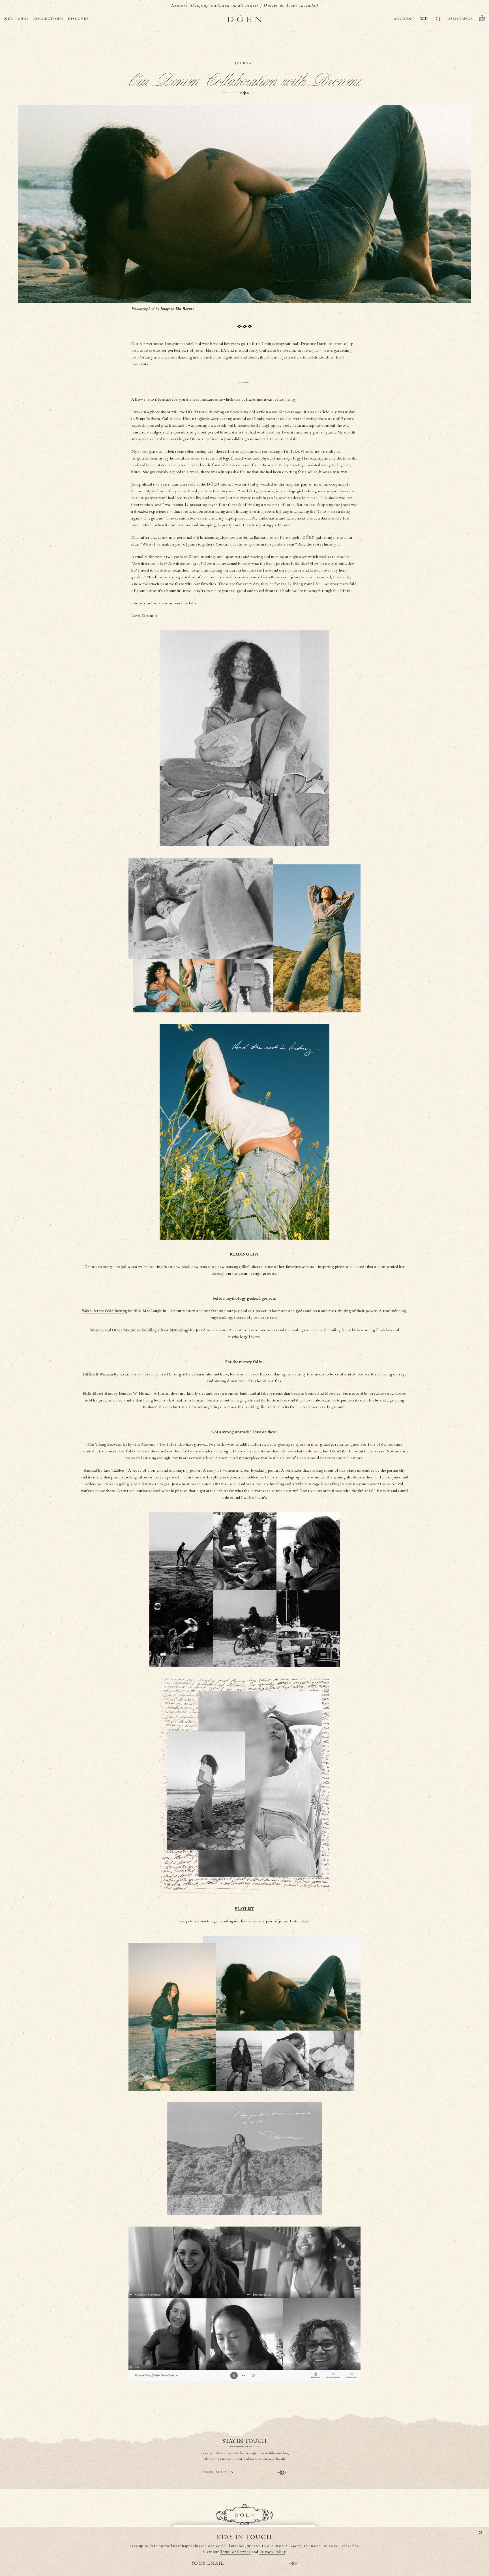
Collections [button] (49, 19)
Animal (91, 1471)
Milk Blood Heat (98, 1394)
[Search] (438, 20)
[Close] (481, 2533)
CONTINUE (282, 2473)
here (305, 1921)
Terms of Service (235, 2552)
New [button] (9, 19)
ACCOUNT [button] (404, 19)
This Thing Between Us (107, 1444)
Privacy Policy (272, 2552)
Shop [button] (24, 19)
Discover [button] (79, 19)
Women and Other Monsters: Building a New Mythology (140, 1330)
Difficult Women (98, 1374)
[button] (482, 19)
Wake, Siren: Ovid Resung (104, 1311)
